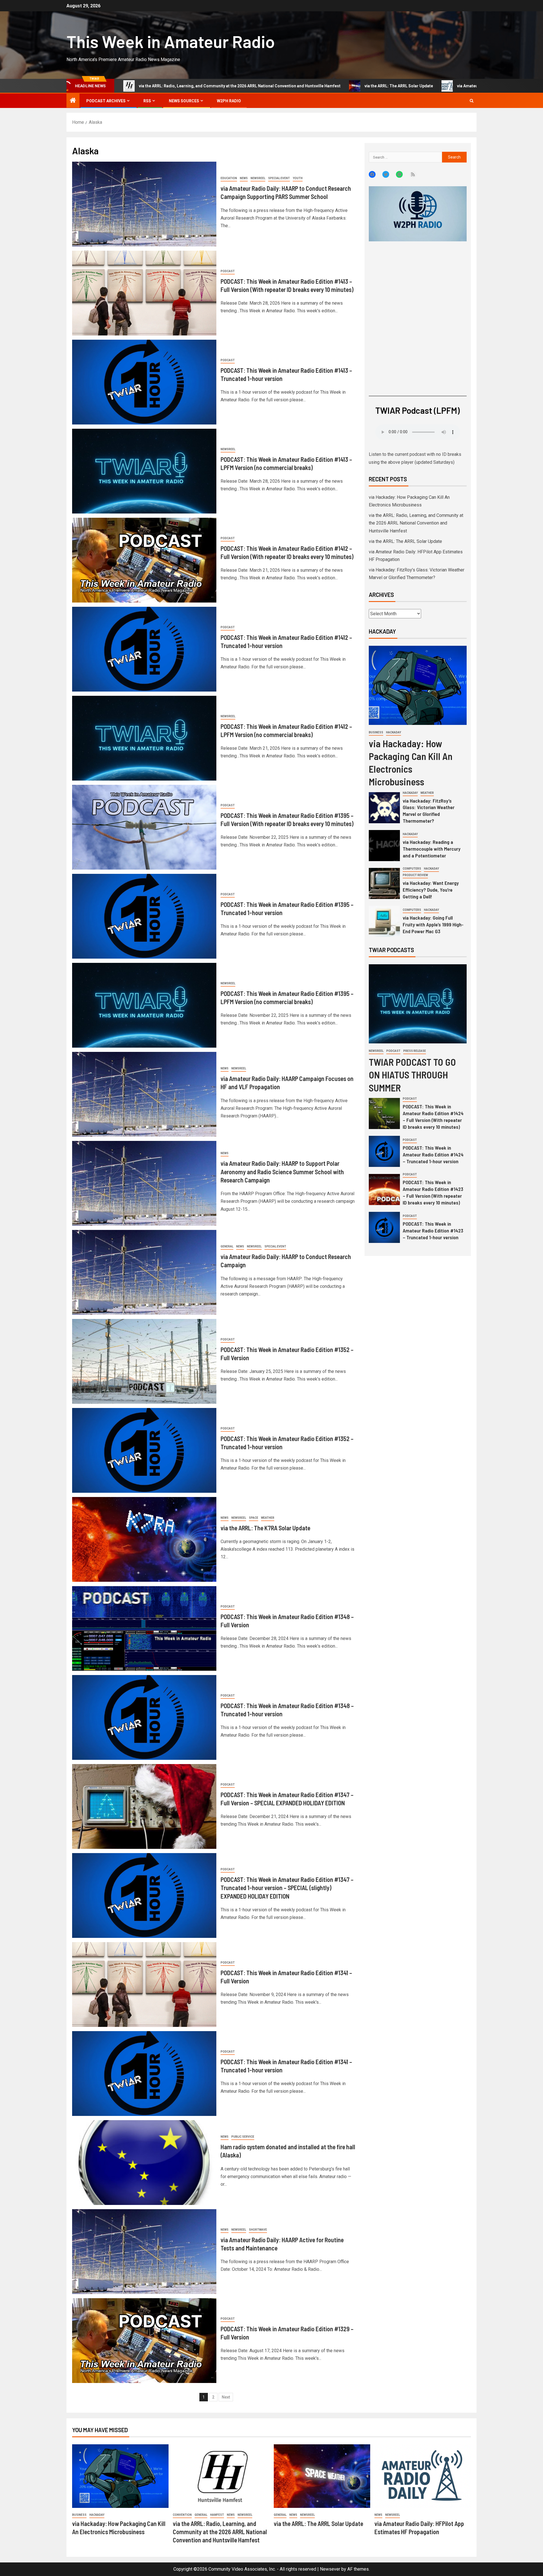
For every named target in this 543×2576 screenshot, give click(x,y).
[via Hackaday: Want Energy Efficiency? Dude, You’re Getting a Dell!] (384, 883)
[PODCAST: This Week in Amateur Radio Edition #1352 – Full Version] (144, 1361)
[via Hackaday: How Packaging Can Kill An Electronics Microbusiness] (418, 685)
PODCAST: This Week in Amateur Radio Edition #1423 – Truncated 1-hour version (433, 1230)
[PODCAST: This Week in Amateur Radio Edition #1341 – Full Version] (144, 1984)
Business (376, 732)
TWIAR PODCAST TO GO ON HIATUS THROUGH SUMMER (412, 1075)
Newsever (330, 2569)
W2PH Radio (229, 101)
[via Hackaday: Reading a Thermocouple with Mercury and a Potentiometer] (384, 846)
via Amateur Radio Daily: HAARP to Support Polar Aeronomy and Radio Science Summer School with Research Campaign (282, 1172)
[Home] (73, 101)
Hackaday (394, 732)
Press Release (415, 1051)
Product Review (415, 875)
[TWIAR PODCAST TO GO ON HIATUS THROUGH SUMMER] (418, 1004)
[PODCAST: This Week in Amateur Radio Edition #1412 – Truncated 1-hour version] (144, 649)
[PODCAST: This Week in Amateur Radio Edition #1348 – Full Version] (144, 1628)
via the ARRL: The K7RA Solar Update (265, 1528)
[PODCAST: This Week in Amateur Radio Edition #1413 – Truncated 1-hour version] (144, 382)
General (227, 1246)
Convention (182, 2515)
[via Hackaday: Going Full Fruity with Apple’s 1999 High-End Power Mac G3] (384, 921)
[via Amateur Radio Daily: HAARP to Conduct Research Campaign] (144, 1272)
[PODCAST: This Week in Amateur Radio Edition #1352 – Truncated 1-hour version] (144, 1450)
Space (254, 1518)
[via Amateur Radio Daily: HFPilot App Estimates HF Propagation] (423, 2476)
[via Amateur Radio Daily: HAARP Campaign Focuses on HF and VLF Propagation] (144, 1094)
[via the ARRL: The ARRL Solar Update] (322, 2476)
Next (226, 2397)
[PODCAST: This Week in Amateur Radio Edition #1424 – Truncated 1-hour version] (384, 1151)
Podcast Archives (106, 101)
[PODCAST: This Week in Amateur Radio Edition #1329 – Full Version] (144, 2341)
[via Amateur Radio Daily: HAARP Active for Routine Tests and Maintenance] (144, 2252)
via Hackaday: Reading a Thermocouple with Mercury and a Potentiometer (432, 849)
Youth (298, 178)
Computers (412, 869)
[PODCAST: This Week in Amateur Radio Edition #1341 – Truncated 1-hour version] (144, 2074)
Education (229, 178)
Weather (268, 1518)
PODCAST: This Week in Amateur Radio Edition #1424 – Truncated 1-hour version (433, 1154)
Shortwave (258, 2230)
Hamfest (217, 2515)
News (244, 178)
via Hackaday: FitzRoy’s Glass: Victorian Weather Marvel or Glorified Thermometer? (429, 811)
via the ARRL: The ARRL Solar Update (223, 86)
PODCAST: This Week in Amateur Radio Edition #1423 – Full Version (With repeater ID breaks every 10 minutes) (433, 1192)
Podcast (228, 271)
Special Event (279, 178)
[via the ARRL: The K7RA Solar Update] (144, 1539)
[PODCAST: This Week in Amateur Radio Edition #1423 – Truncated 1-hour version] (384, 1227)
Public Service (243, 2137)
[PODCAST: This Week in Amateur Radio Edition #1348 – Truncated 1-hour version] (144, 1717)
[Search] (472, 101)
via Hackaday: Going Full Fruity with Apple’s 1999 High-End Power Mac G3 (433, 924)
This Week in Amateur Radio (171, 41)
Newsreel (258, 178)
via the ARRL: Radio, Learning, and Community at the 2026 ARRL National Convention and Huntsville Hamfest (416, 523)
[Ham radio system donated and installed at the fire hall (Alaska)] (144, 2163)
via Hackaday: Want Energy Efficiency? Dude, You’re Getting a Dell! (431, 890)
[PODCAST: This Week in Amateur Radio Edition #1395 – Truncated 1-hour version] (144, 916)
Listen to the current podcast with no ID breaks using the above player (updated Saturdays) (415, 458)
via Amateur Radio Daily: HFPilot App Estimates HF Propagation (341, 86)
